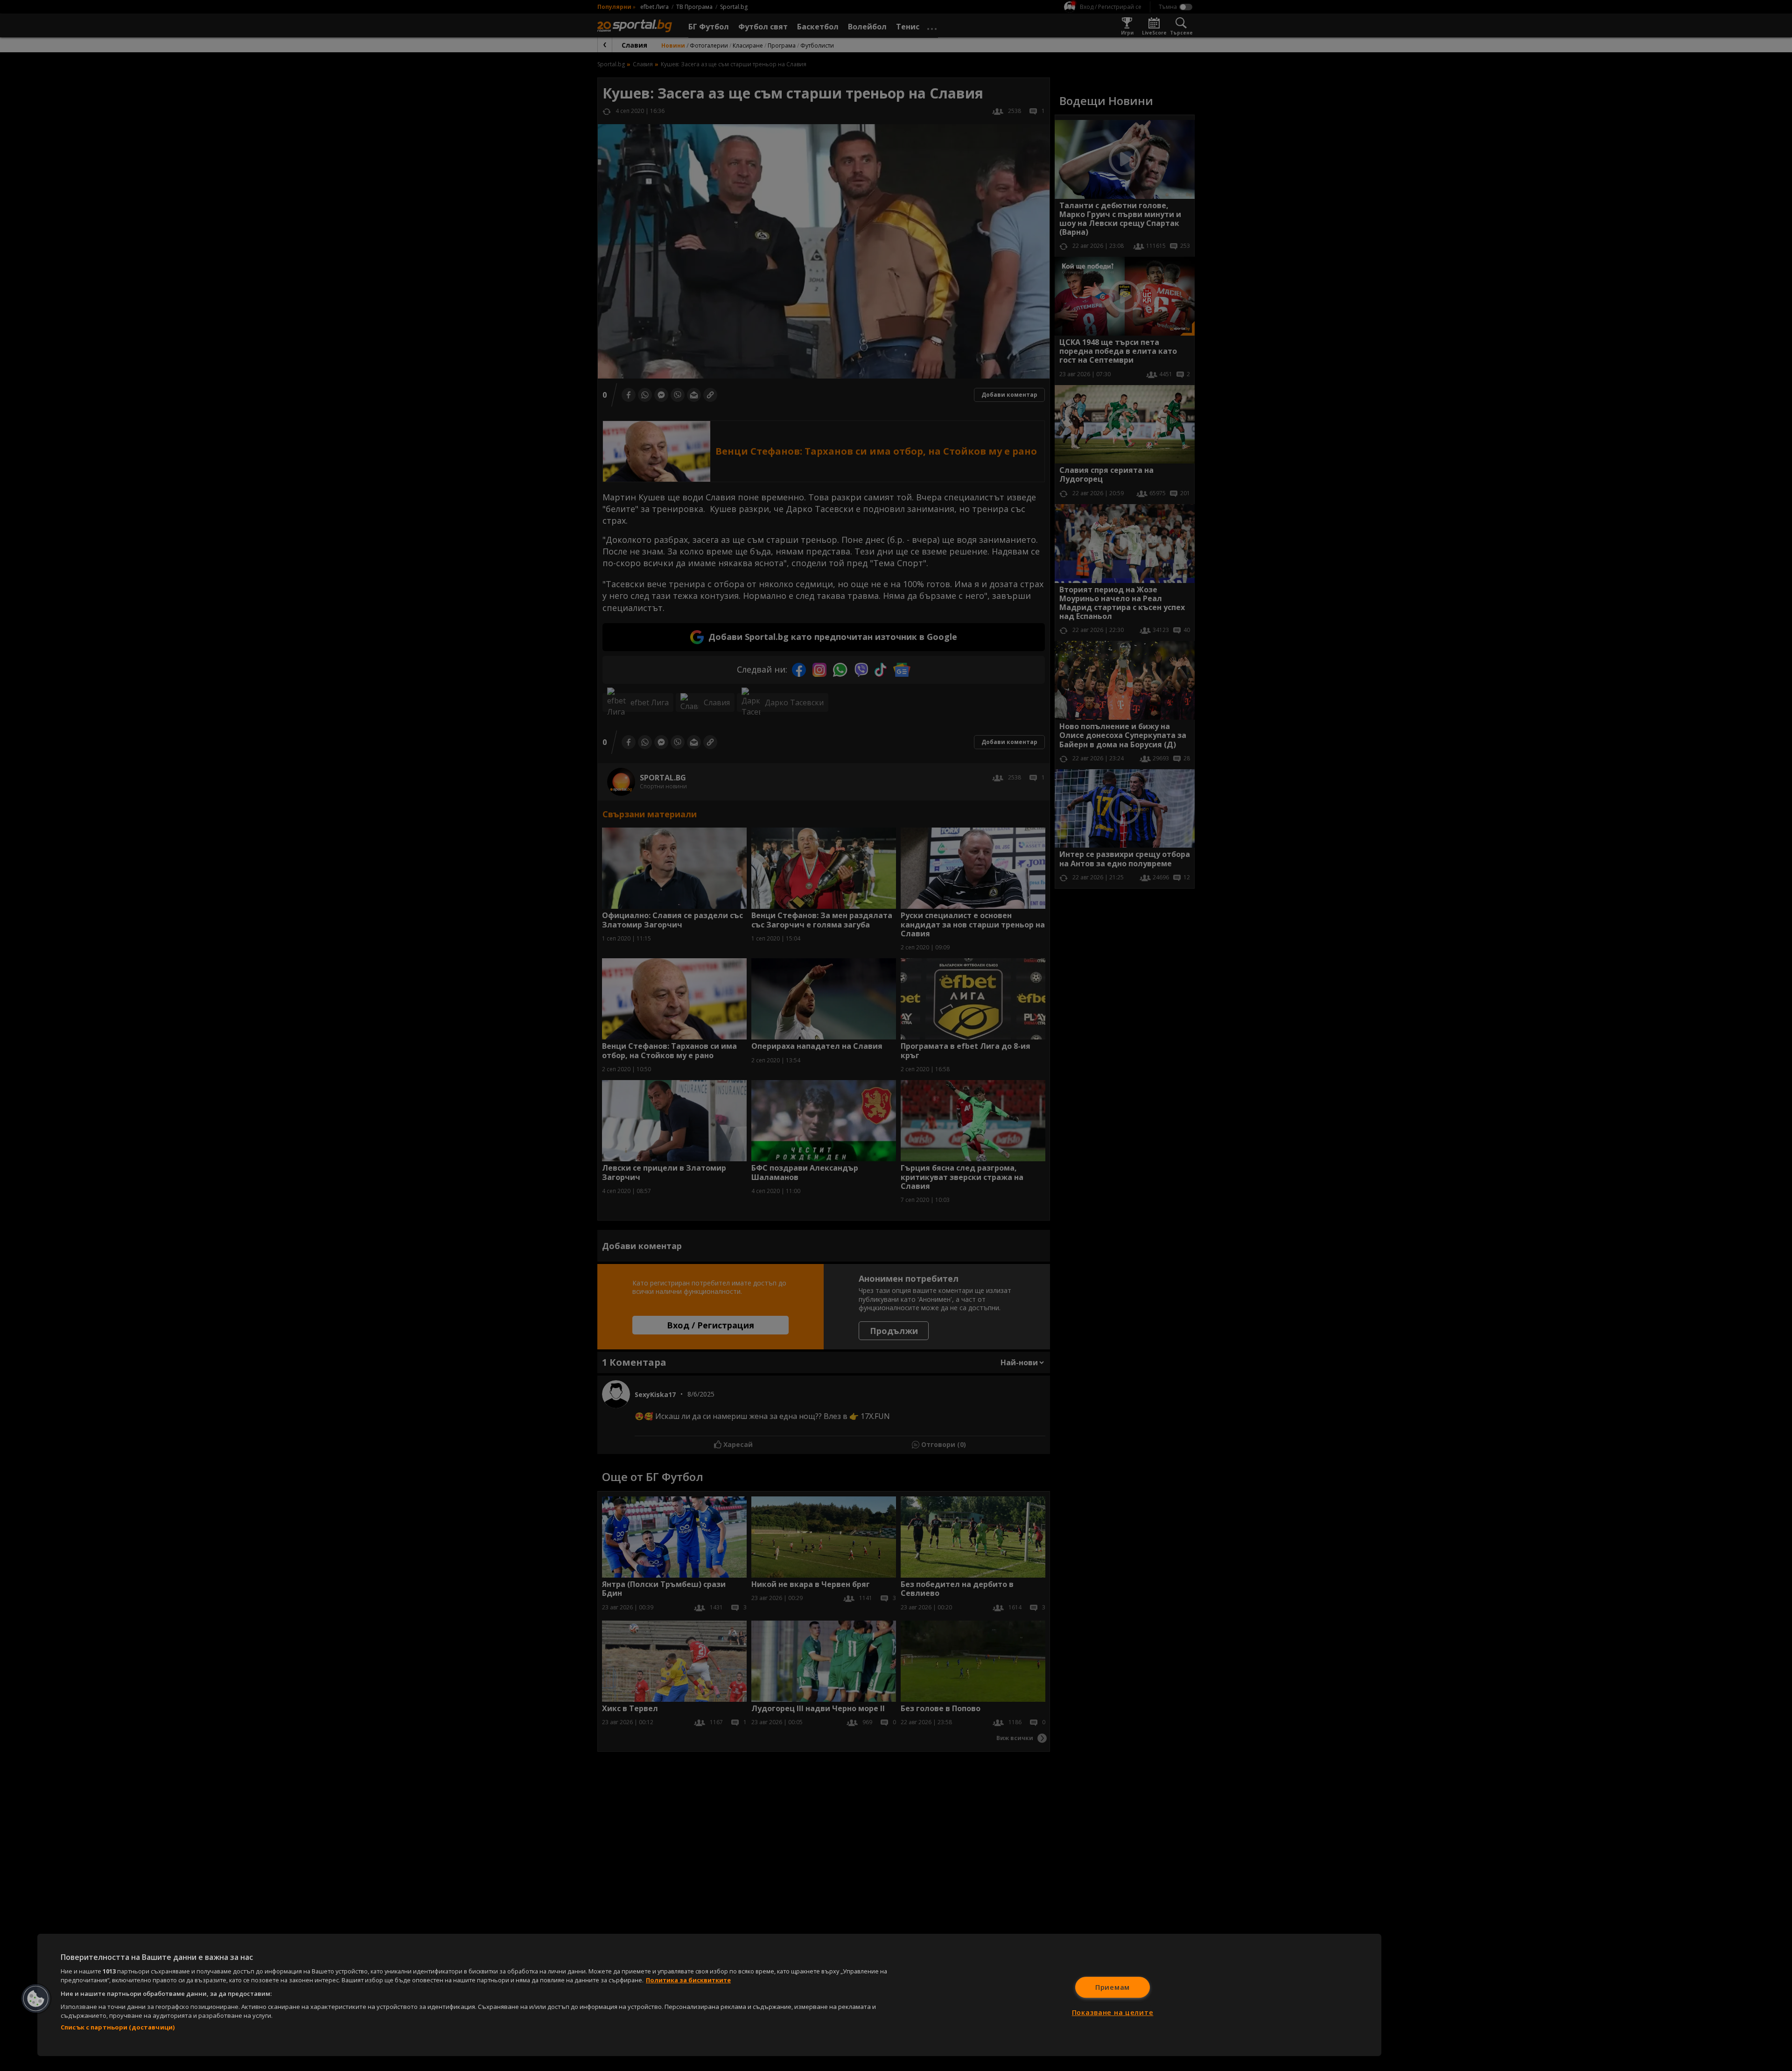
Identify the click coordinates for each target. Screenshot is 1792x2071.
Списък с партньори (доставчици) (118, 2027)
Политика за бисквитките (688, 1980)
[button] (36, 1999)
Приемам (1113, 1987)
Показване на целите (1113, 2012)
